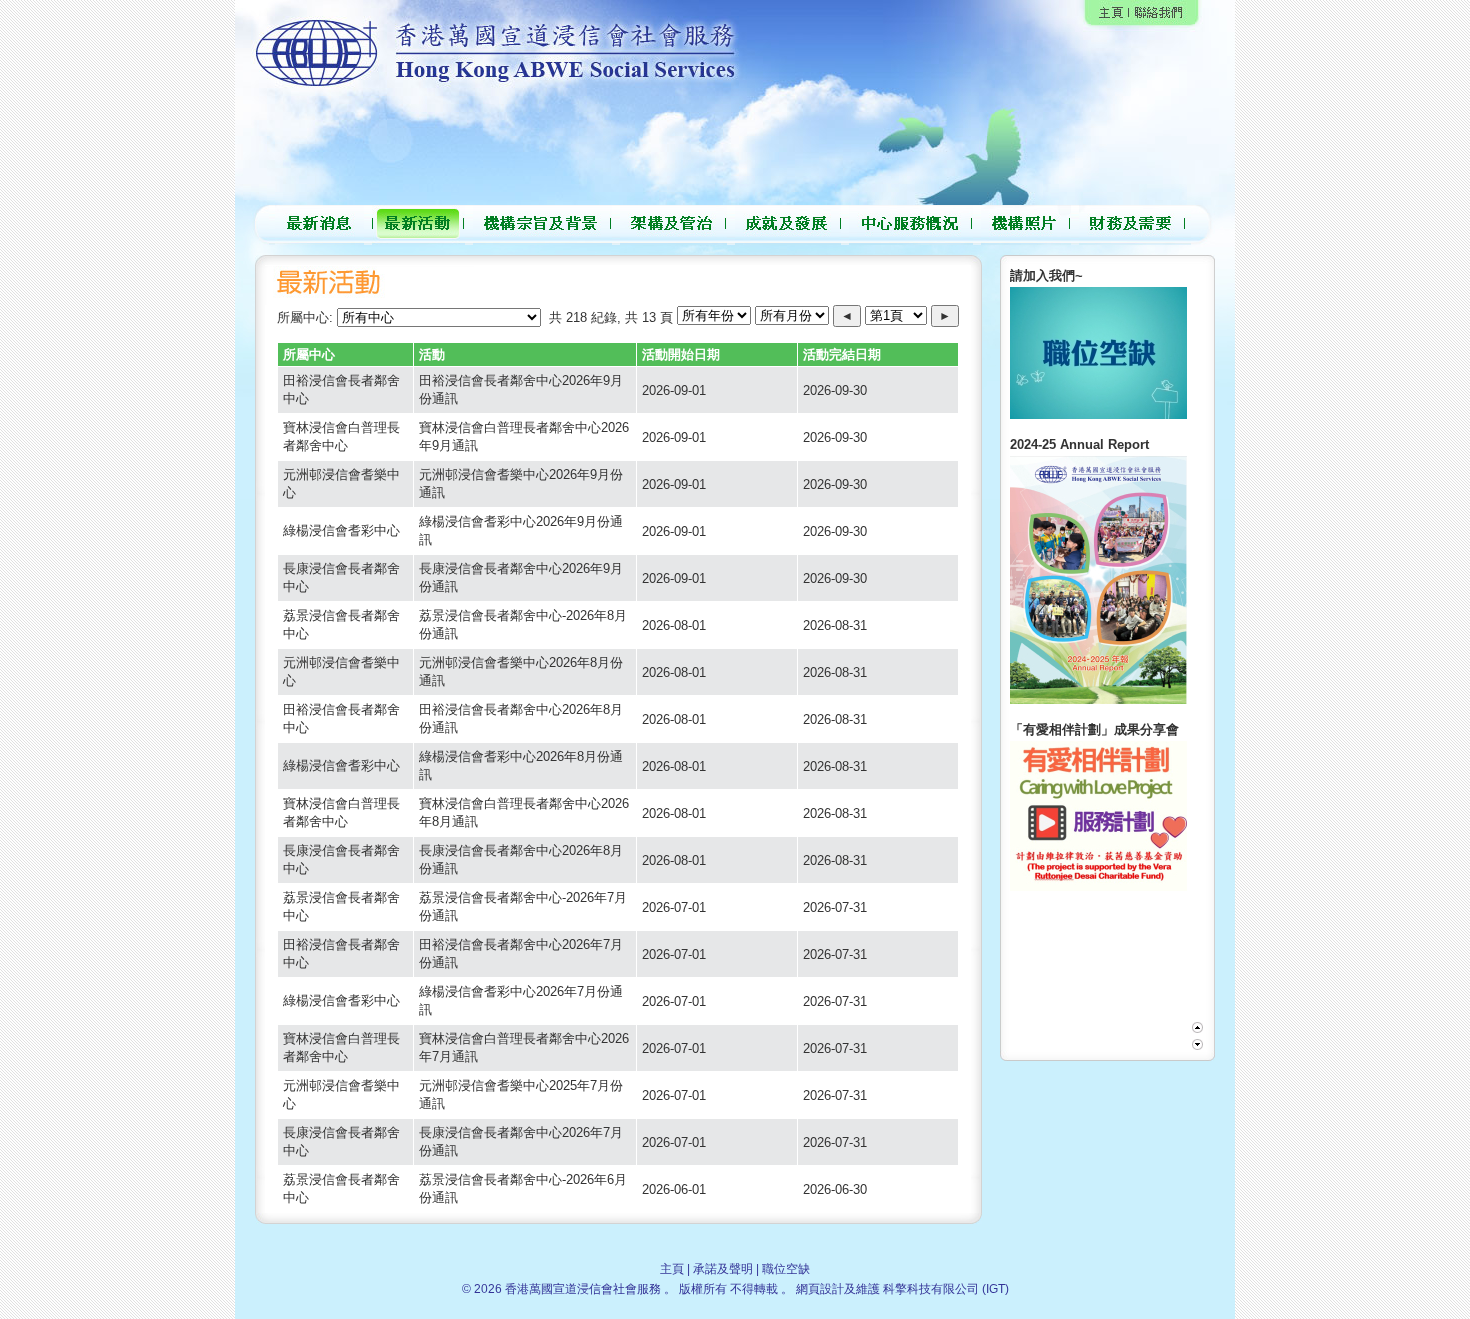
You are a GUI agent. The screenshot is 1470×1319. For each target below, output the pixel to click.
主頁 (672, 1269)
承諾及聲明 (723, 1269)
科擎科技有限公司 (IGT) (946, 1289)
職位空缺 (786, 1269)
